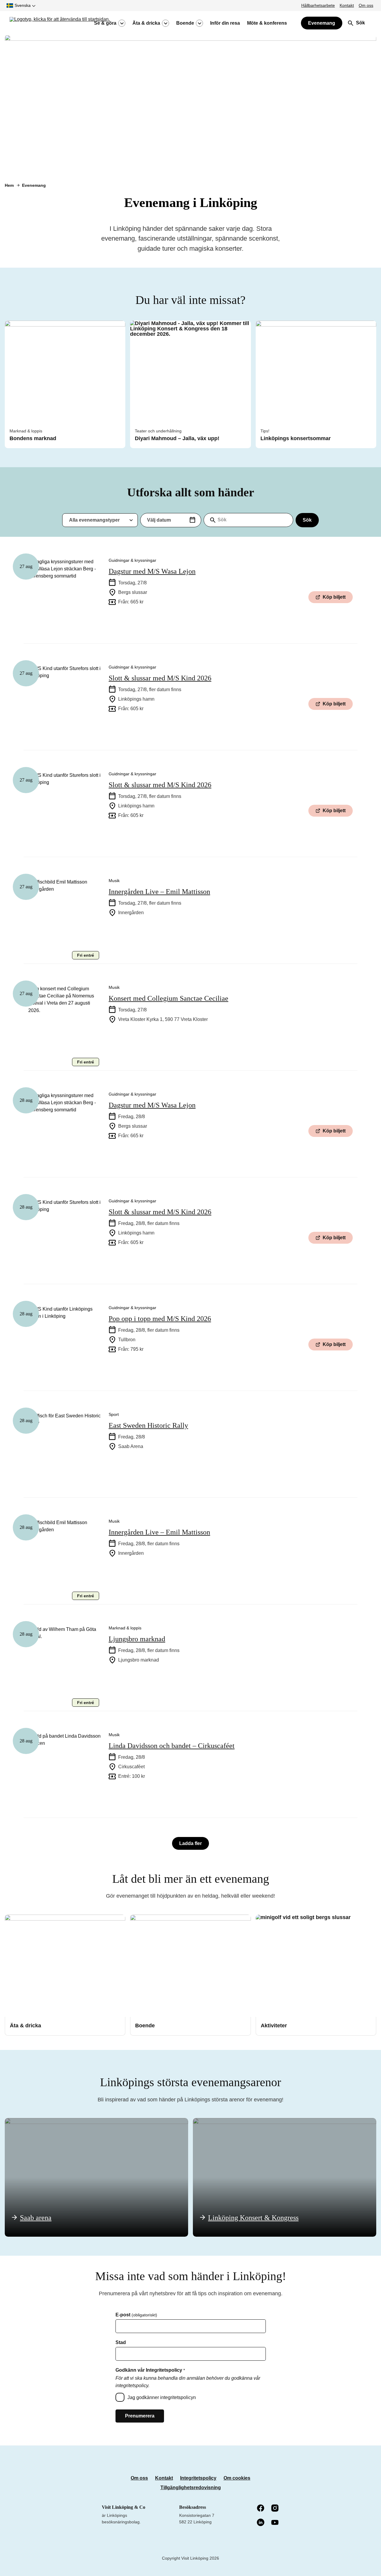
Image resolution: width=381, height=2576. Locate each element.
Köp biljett (334, 597)
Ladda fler (190, 1843)
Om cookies (237, 2478)
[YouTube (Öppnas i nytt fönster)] (275, 2523)
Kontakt (347, 5)
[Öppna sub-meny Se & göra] (122, 23)
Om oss (366, 5)
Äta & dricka (146, 23)
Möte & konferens (267, 23)
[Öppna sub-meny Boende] (199, 23)
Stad (121, 2343)
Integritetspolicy (198, 2478)
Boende (185, 23)
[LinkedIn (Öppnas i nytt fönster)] (261, 2523)
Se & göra (105, 23)
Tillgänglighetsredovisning (191, 2488)
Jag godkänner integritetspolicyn (162, 2397)
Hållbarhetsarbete (318, 5)
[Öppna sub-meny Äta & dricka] (165, 23)
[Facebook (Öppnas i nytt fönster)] (261, 2508)
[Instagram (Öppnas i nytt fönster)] (275, 2508)
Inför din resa (225, 23)
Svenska (23, 5)
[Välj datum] (192, 520)
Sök (307, 520)
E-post (136, 2315)
